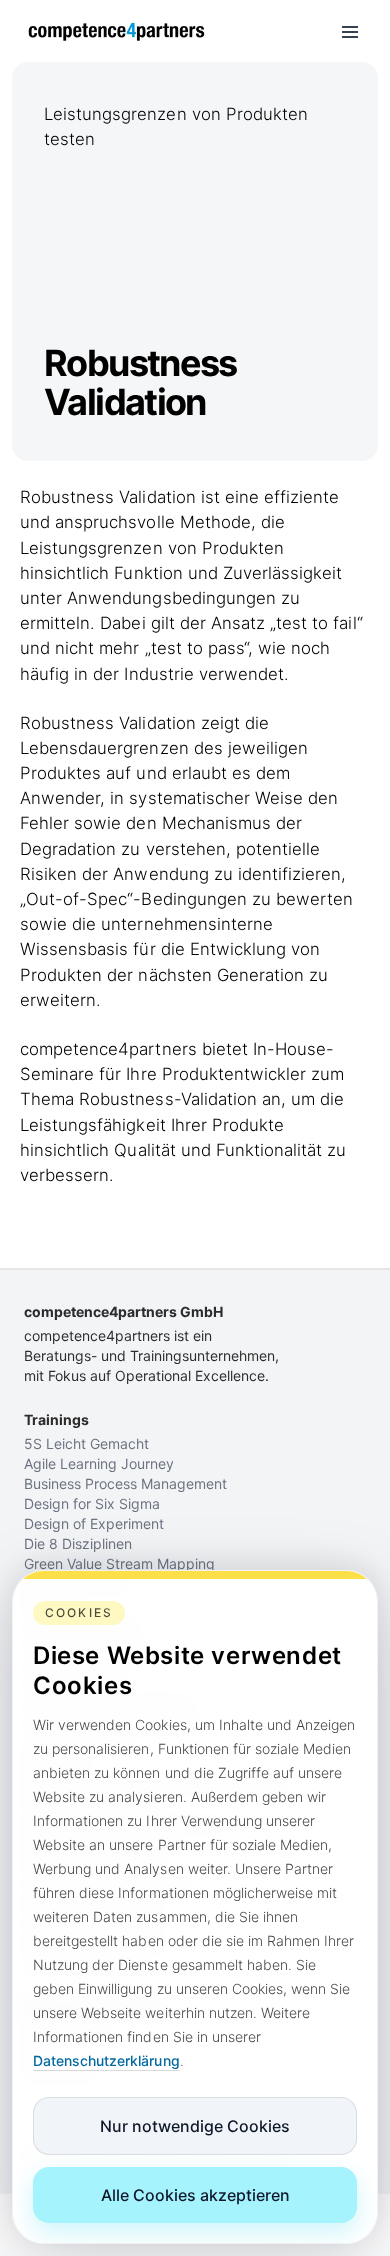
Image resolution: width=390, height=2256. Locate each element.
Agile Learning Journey (99, 1463)
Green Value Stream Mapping (119, 1563)
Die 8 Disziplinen (78, 1543)
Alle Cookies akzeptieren (195, 2195)
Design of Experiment (94, 1523)
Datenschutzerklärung (106, 2060)
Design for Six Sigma (92, 1503)
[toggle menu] (350, 32)
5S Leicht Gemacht (86, 1443)
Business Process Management (125, 1483)
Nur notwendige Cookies (195, 2126)
